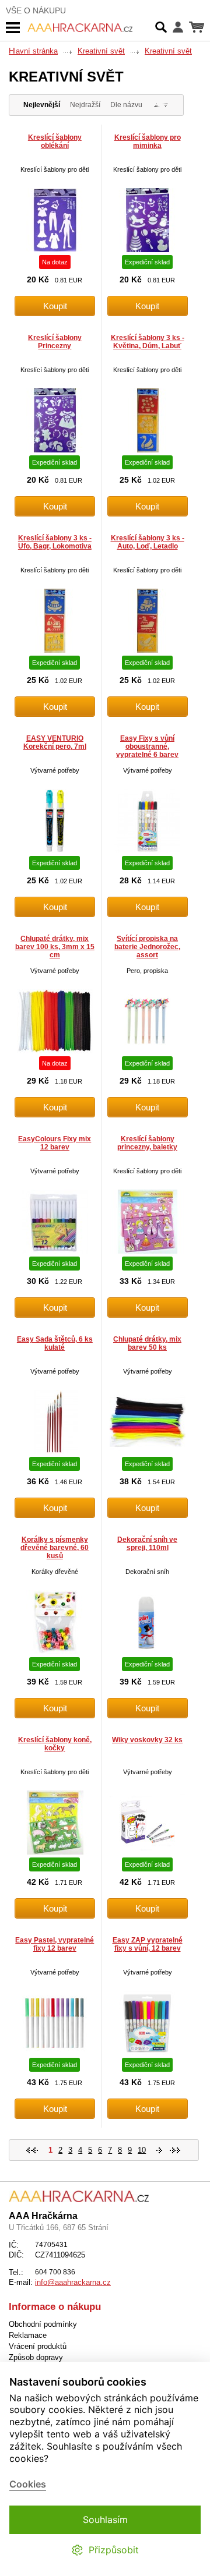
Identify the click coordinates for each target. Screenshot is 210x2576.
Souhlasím (105, 2520)
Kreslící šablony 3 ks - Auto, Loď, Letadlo (148, 542)
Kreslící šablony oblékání (55, 141)
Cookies (28, 2484)
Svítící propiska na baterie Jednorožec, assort (147, 947)
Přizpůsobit (114, 2550)
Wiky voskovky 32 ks (147, 1740)
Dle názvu (126, 105)
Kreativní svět (101, 51)
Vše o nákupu (36, 10)
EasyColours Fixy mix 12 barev (55, 1143)
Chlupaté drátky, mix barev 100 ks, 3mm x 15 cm (55, 947)
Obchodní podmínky (43, 2324)
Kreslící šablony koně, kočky (55, 1744)
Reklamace (28, 2335)
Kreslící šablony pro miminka (148, 141)
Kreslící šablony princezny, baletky (147, 1143)
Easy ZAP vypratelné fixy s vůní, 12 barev (148, 1944)
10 (142, 2150)
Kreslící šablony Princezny (55, 342)
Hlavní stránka (33, 51)
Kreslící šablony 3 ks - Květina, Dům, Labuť (148, 342)
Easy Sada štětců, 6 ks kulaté (55, 1343)
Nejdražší (85, 105)
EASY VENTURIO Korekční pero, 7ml (55, 742)
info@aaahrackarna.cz (73, 2282)
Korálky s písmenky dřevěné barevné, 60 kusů (55, 1548)
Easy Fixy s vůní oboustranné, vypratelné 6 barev (147, 746)
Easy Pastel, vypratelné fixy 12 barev (55, 1944)
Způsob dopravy (36, 2357)
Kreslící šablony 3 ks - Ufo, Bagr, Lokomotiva (55, 542)
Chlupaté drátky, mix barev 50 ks (147, 1343)
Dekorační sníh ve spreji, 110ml (147, 1544)
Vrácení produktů (38, 2346)
